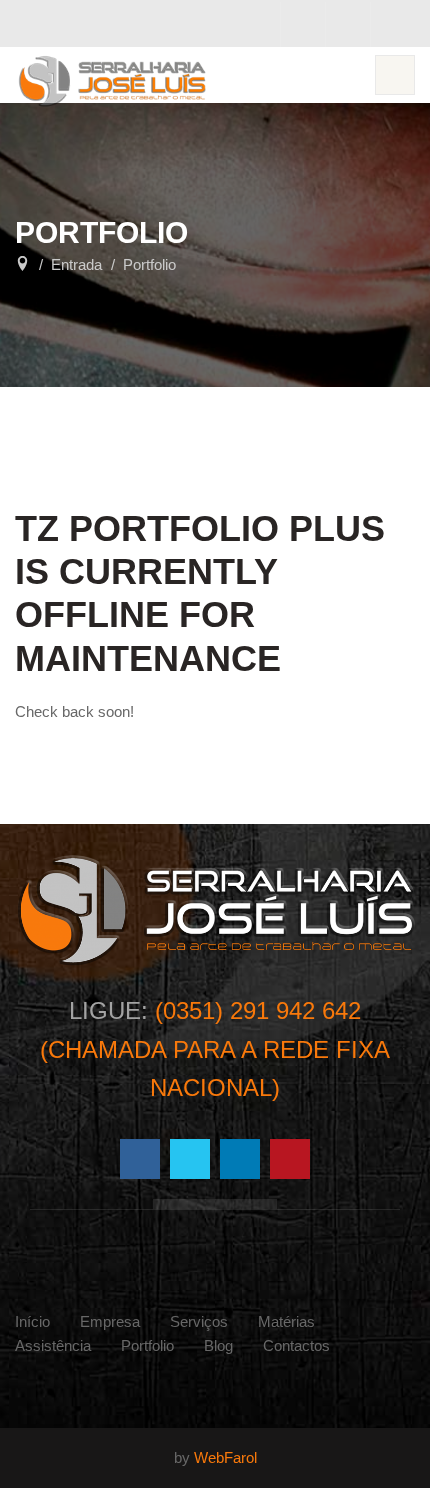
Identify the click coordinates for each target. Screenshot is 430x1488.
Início (32, 1321)
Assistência (53, 1345)
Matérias (286, 1321)
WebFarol (225, 1457)
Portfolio (147, 1345)
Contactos (296, 1345)
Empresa (110, 1321)
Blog (218, 1345)
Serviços (199, 1321)
